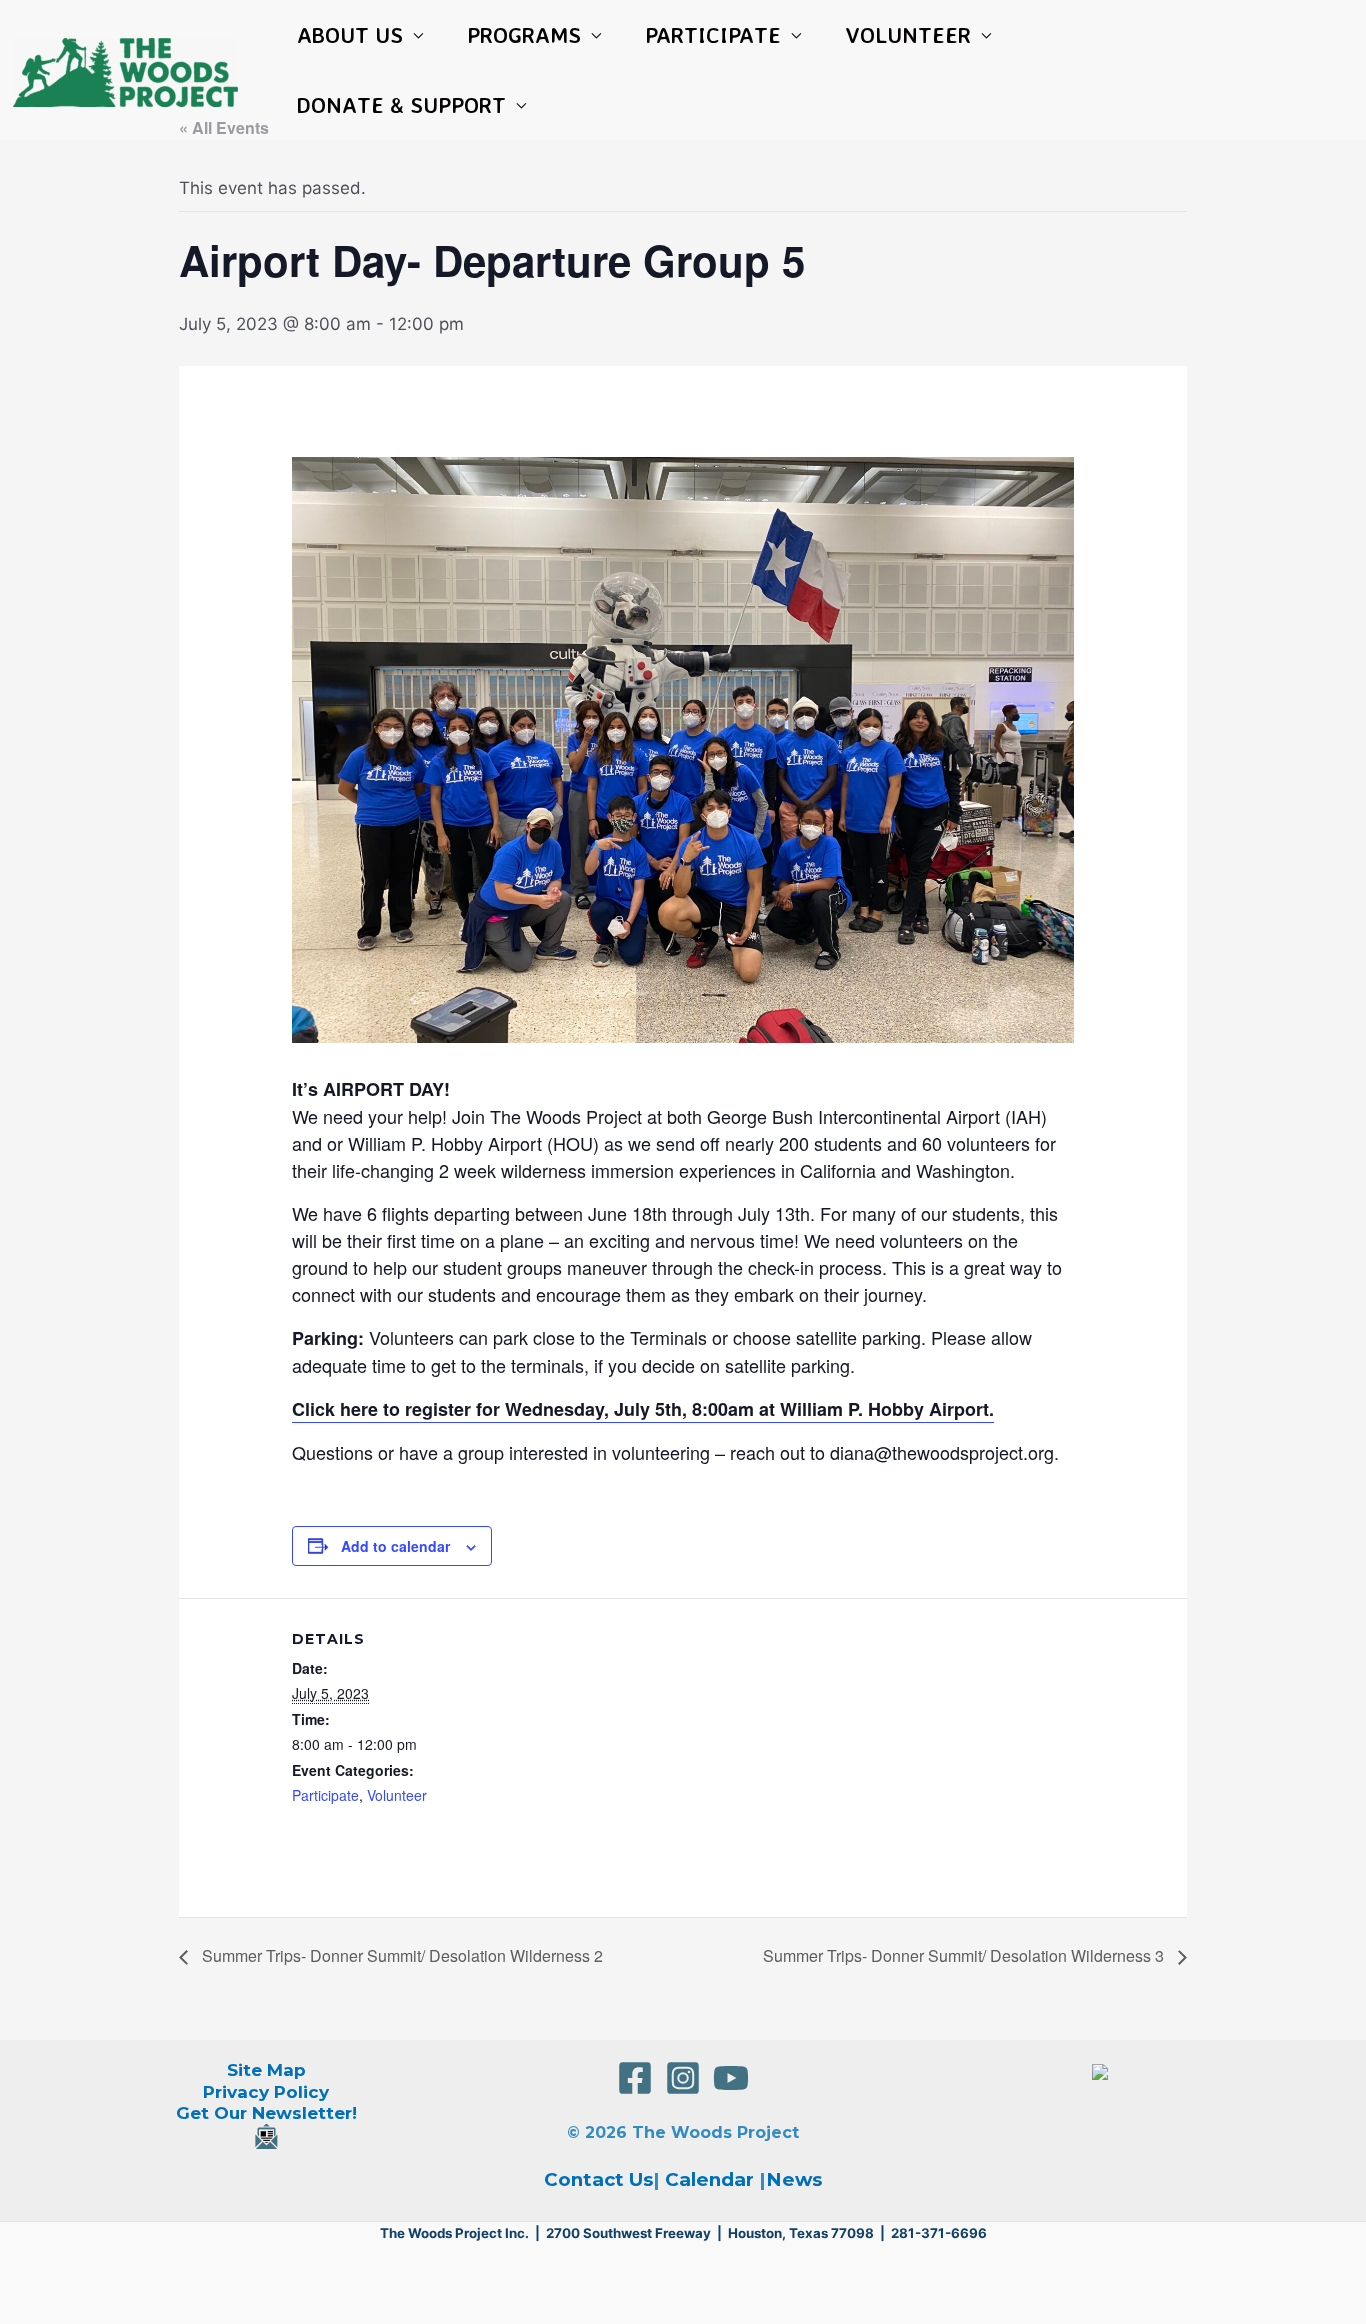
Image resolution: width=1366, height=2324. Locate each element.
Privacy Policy (266, 2092)
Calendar (709, 2179)
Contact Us (598, 2179)
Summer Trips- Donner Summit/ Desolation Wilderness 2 (400, 1955)
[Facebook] (635, 2078)
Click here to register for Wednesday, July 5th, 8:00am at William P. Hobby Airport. (643, 1409)
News (794, 2179)
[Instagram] (683, 2078)
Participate (325, 1795)
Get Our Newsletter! (266, 2113)
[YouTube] (731, 2078)
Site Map (266, 2070)
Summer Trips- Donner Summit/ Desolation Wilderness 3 (965, 1955)
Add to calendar (395, 1546)
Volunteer (397, 1795)
